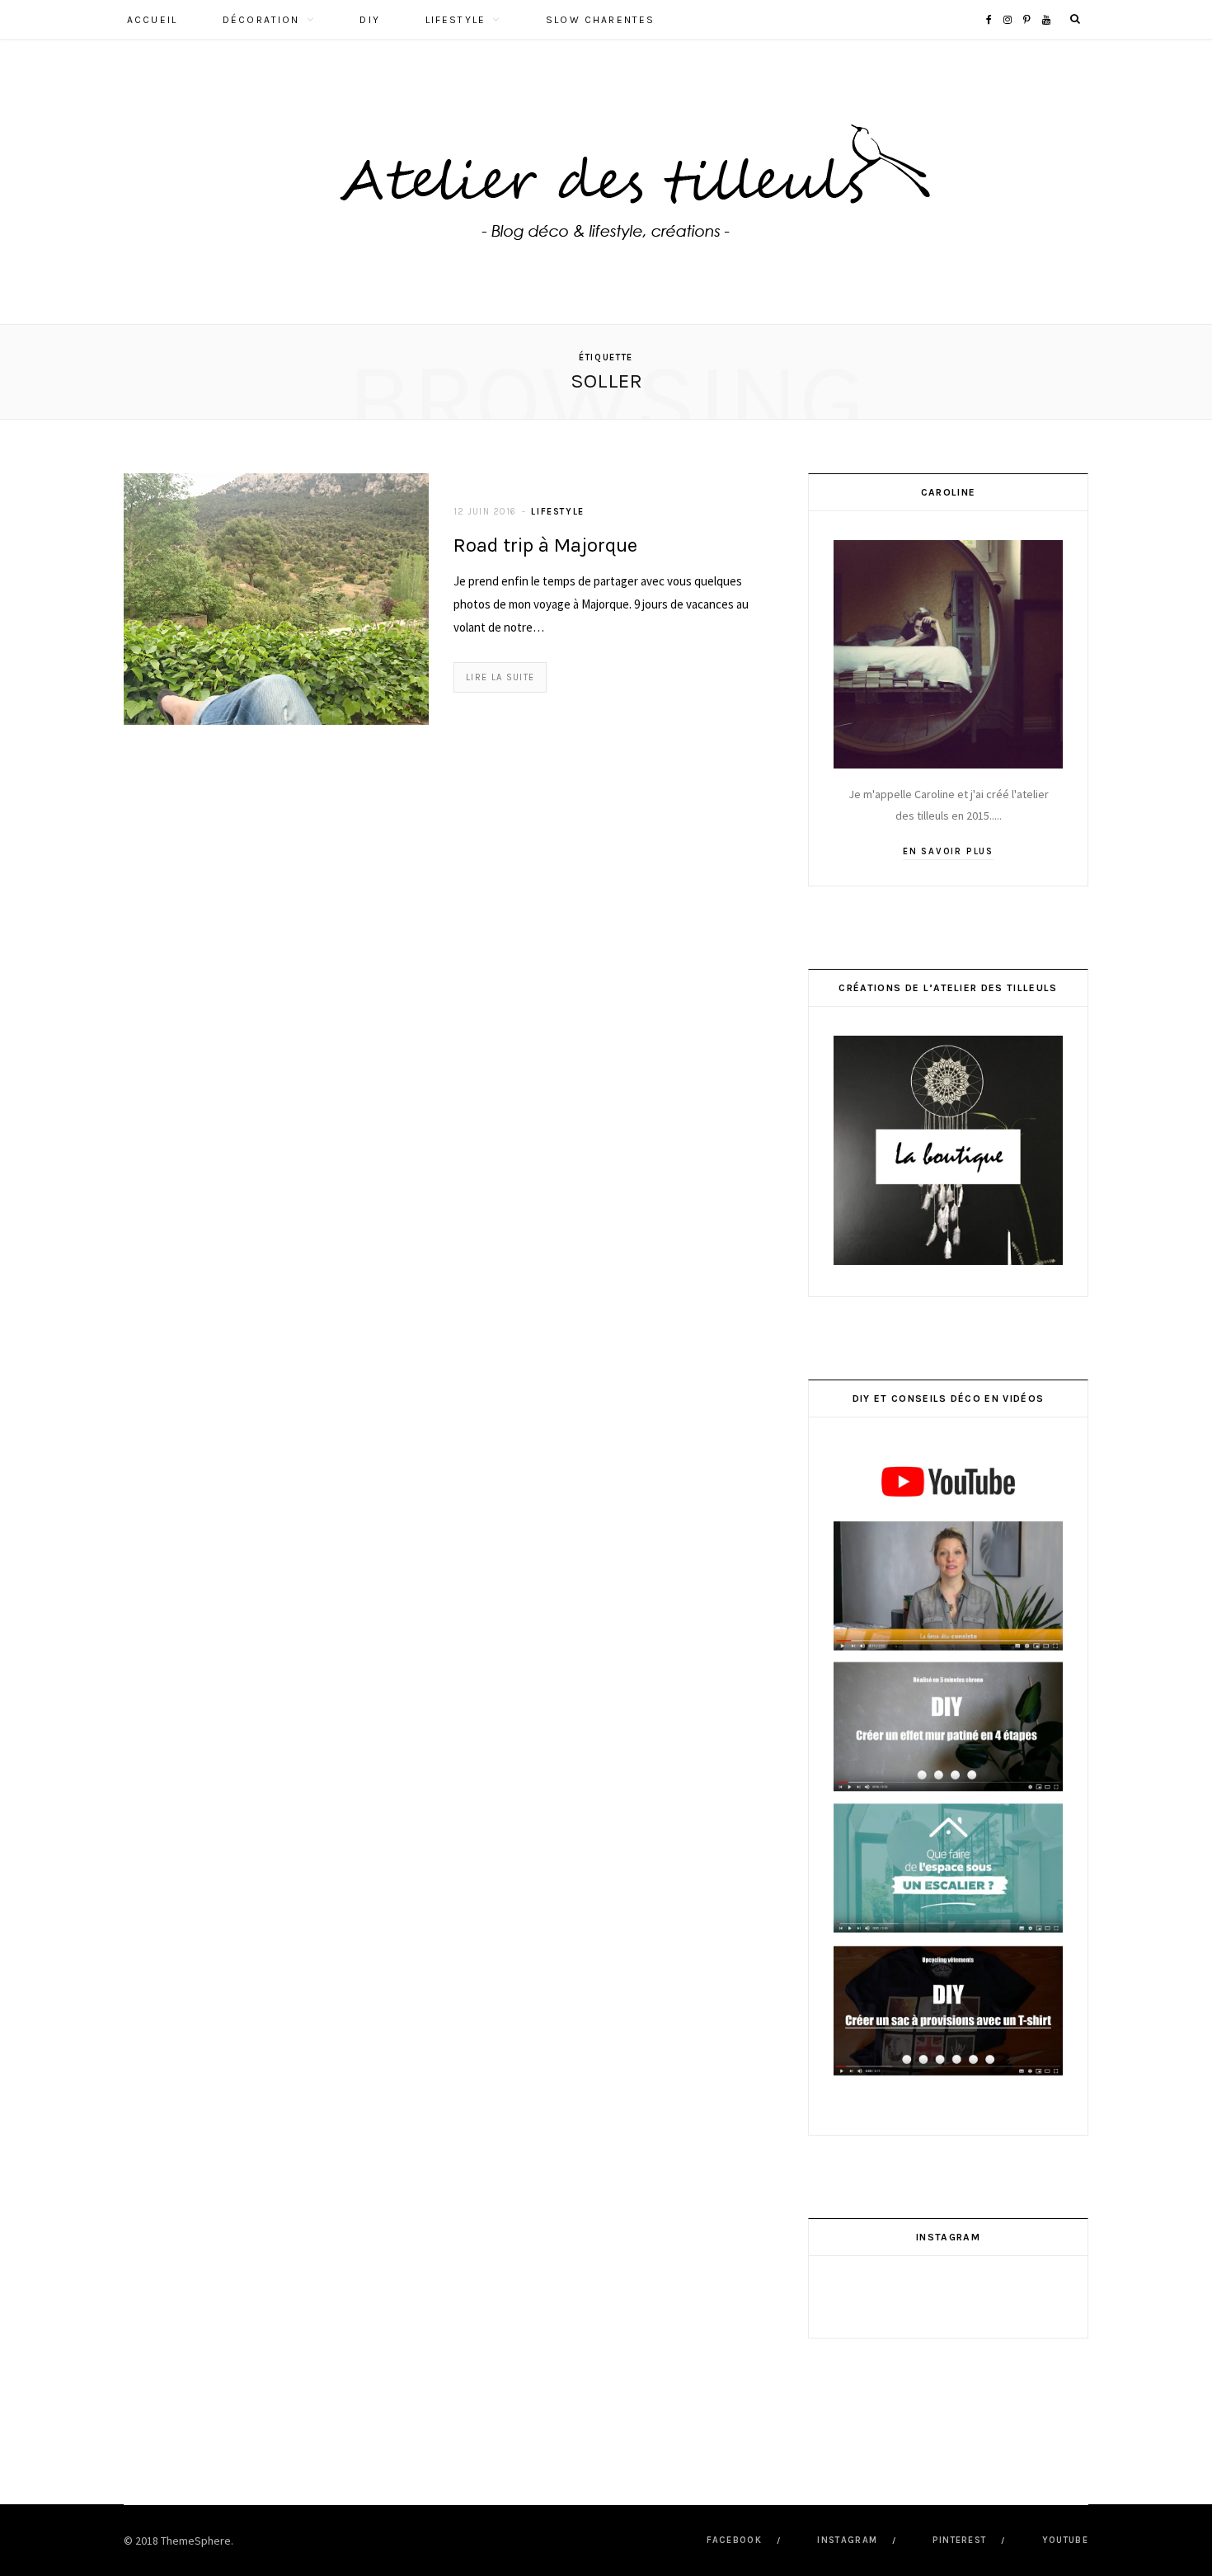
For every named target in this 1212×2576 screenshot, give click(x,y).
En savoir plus (948, 851)
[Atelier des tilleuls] (606, 182)
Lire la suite (500, 677)
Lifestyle (456, 20)
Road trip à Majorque (545, 545)
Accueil (152, 20)
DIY (369, 20)
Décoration (261, 20)
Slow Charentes (600, 20)
